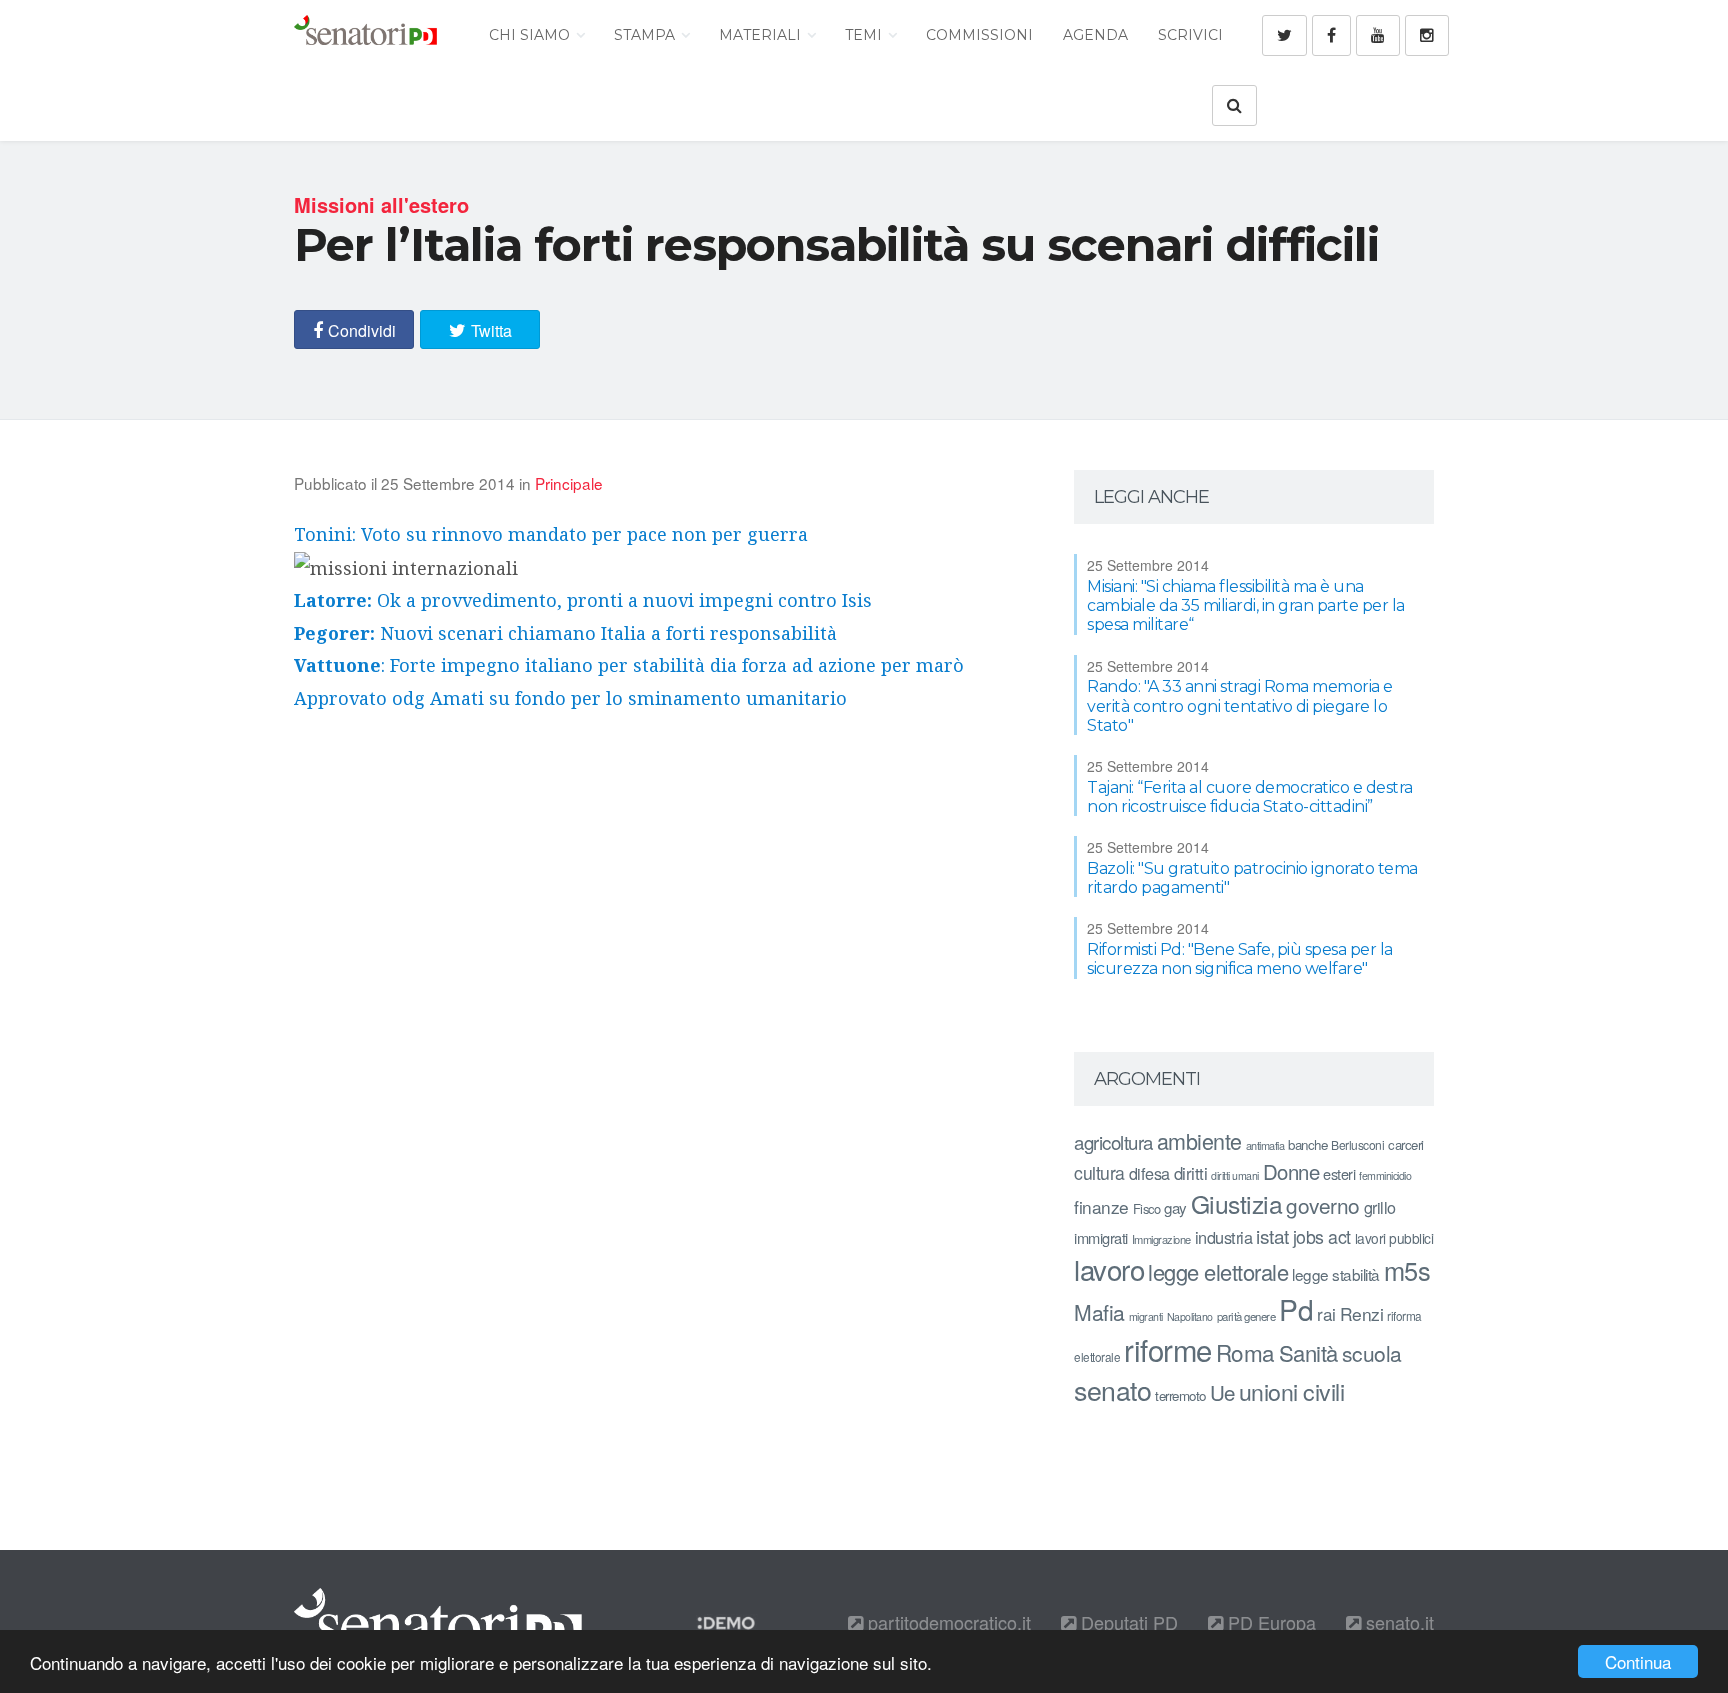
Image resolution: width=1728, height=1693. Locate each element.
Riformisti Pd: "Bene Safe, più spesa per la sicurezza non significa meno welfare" (1240, 959)
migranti (1146, 1316)
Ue (1222, 1392)
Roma (1245, 1352)
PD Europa (1269, 1622)
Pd (1296, 1309)
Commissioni (979, 35)
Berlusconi (1357, 1144)
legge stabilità (1336, 1274)
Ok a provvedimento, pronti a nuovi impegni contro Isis (583, 600)
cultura (1099, 1172)
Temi (865, 35)
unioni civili (1292, 1391)
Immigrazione (1161, 1239)
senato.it (1397, 1622)
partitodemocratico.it (947, 1622)
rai (1326, 1313)
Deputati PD (1127, 1622)
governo (1323, 1205)
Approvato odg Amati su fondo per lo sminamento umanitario (570, 698)
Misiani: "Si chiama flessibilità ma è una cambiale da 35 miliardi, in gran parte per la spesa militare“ (1246, 605)
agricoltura (1113, 1141)
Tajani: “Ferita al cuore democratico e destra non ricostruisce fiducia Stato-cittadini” (1250, 797)
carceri (1406, 1144)
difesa (1149, 1173)
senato (1112, 1389)
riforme (1168, 1349)
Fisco (1147, 1208)
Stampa (646, 35)
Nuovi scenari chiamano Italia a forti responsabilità (565, 633)
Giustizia (1237, 1203)
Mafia (1099, 1312)
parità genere (1246, 1316)
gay (1175, 1207)
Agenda (1095, 35)
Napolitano (1190, 1316)
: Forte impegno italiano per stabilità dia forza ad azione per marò (629, 665)
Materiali (762, 35)
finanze (1101, 1206)
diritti (1191, 1173)
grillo (1380, 1207)
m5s (1407, 1270)
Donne (1291, 1171)
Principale (569, 483)
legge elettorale (1218, 1271)
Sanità (1308, 1352)
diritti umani (1235, 1175)
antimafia (1265, 1145)
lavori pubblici (1394, 1238)
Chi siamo (531, 35)
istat (1272, 1235)
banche (1307, 1144)
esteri (1339, 1173)
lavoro (1109, 1269)
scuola (1372, 1353)
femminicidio (1385, 1175)
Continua (1638, 1661)
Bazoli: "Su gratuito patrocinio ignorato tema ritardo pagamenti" (1252, 878)
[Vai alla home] (365, 35)
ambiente (1199, 1140)
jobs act (1322, 1236)
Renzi (1362, 1313)
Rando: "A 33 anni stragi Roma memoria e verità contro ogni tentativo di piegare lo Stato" (1240, 705)
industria (1224, 1237)
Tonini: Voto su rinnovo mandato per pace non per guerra (551, 534)
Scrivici (1190, 35)
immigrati (1101, 1237)
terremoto (1180, 1395)
